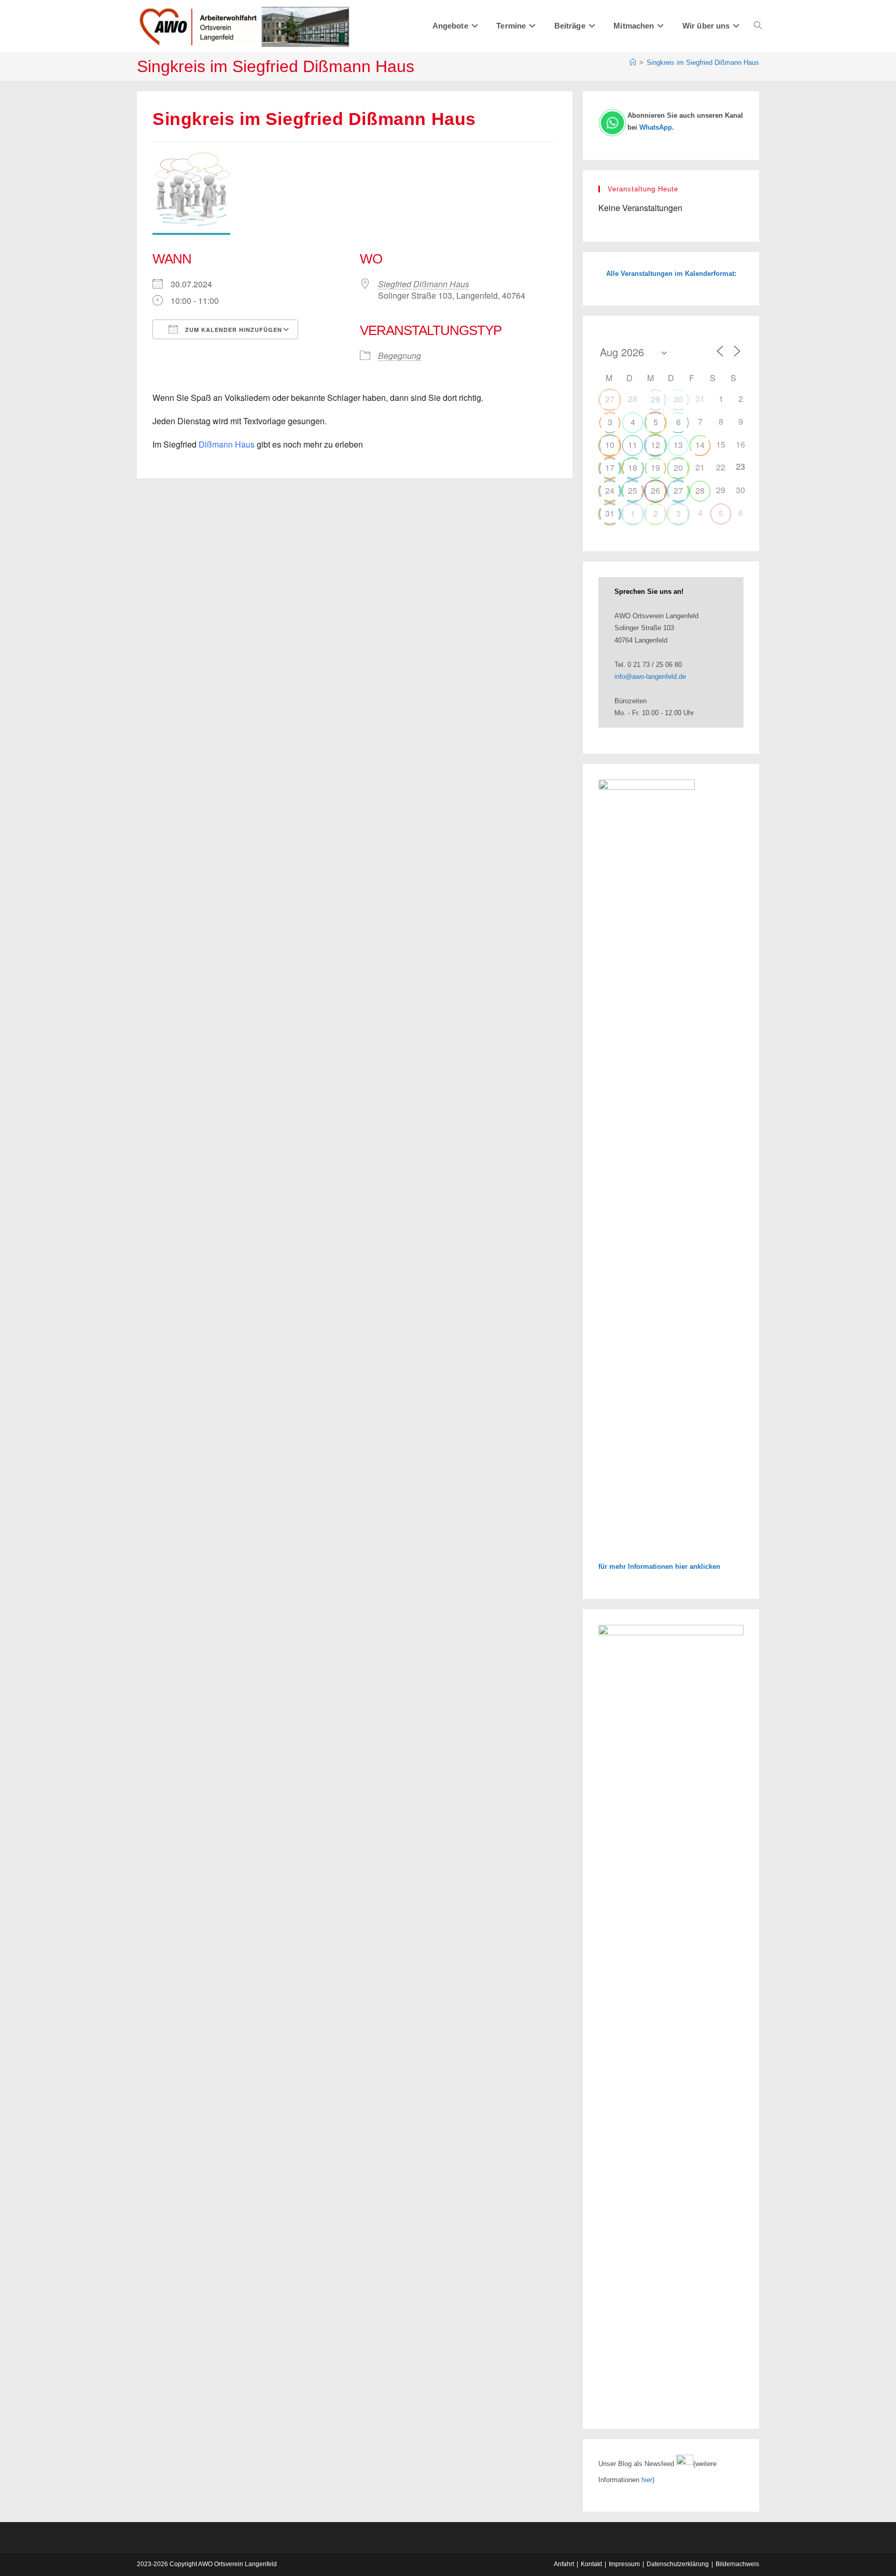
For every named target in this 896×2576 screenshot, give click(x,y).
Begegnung (400, 356)
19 (655, 468)
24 (610, 490)
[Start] (633, 62)
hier (647, 2480)
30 (678, 399)
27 (610, 399)
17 (610, 468)
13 (678, 445)
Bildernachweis (737, 2564)
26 (655, 490)
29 (655, 399)
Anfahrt (564, 2564)
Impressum (624, 2564)
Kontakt (591, 2564)
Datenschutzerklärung (678, 2564)
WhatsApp (656, 127)
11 (633, 445)
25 (633, 490)
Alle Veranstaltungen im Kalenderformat (670, 274)
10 (610, 445)
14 (700, 445)
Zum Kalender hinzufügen (233, 330)
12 (655, 445)
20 (678, 468)
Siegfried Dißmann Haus (424, 284)
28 (700, 490)
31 (610, 513)
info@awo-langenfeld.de (650, 677)
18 (633, 468)
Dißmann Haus (227, 444)
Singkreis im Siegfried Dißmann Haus (703, 62)
